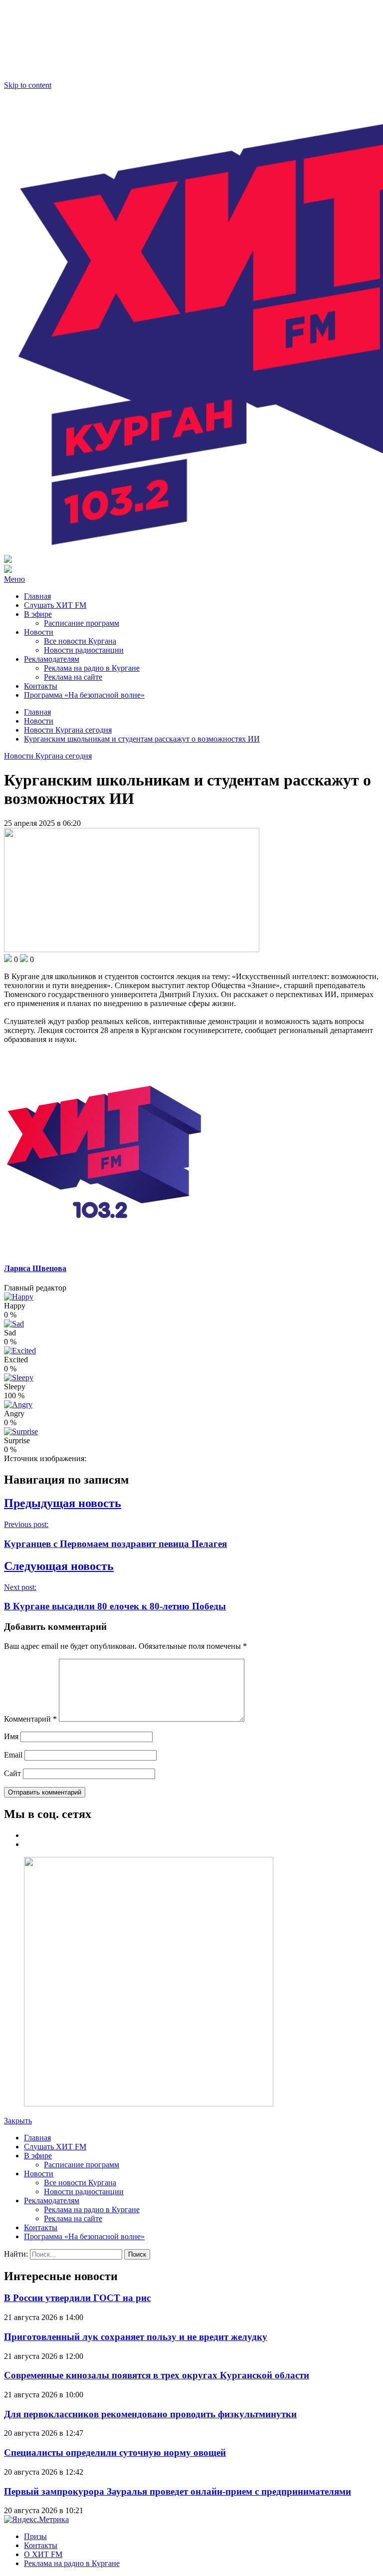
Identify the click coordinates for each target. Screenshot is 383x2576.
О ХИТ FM (43, 2554)
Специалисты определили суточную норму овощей (115, 2452)
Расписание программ (82, 623)
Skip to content (28, 85)
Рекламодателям (52, 659)
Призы (35, 2536)
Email (13, 1755)
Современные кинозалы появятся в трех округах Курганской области (157, 2375)
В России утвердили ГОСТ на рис (77, 2298)
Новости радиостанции (84, 650)
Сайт (12, 1773)
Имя (11, 1736)
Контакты (41, 686)
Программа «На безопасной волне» (84, 695)
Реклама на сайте (73, 677)
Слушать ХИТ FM (55, 605)
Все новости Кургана (80, 641)
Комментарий (30, 1719)
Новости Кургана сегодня (48, 756)
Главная (37, 596)
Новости (39, 632)
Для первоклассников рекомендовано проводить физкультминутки (150, 2414)
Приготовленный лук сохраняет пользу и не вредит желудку (136, 2337)
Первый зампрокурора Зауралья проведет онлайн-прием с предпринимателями (178, 2491)
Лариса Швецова (35, 1268)
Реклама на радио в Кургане (92, 668)
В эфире (38, 614)
